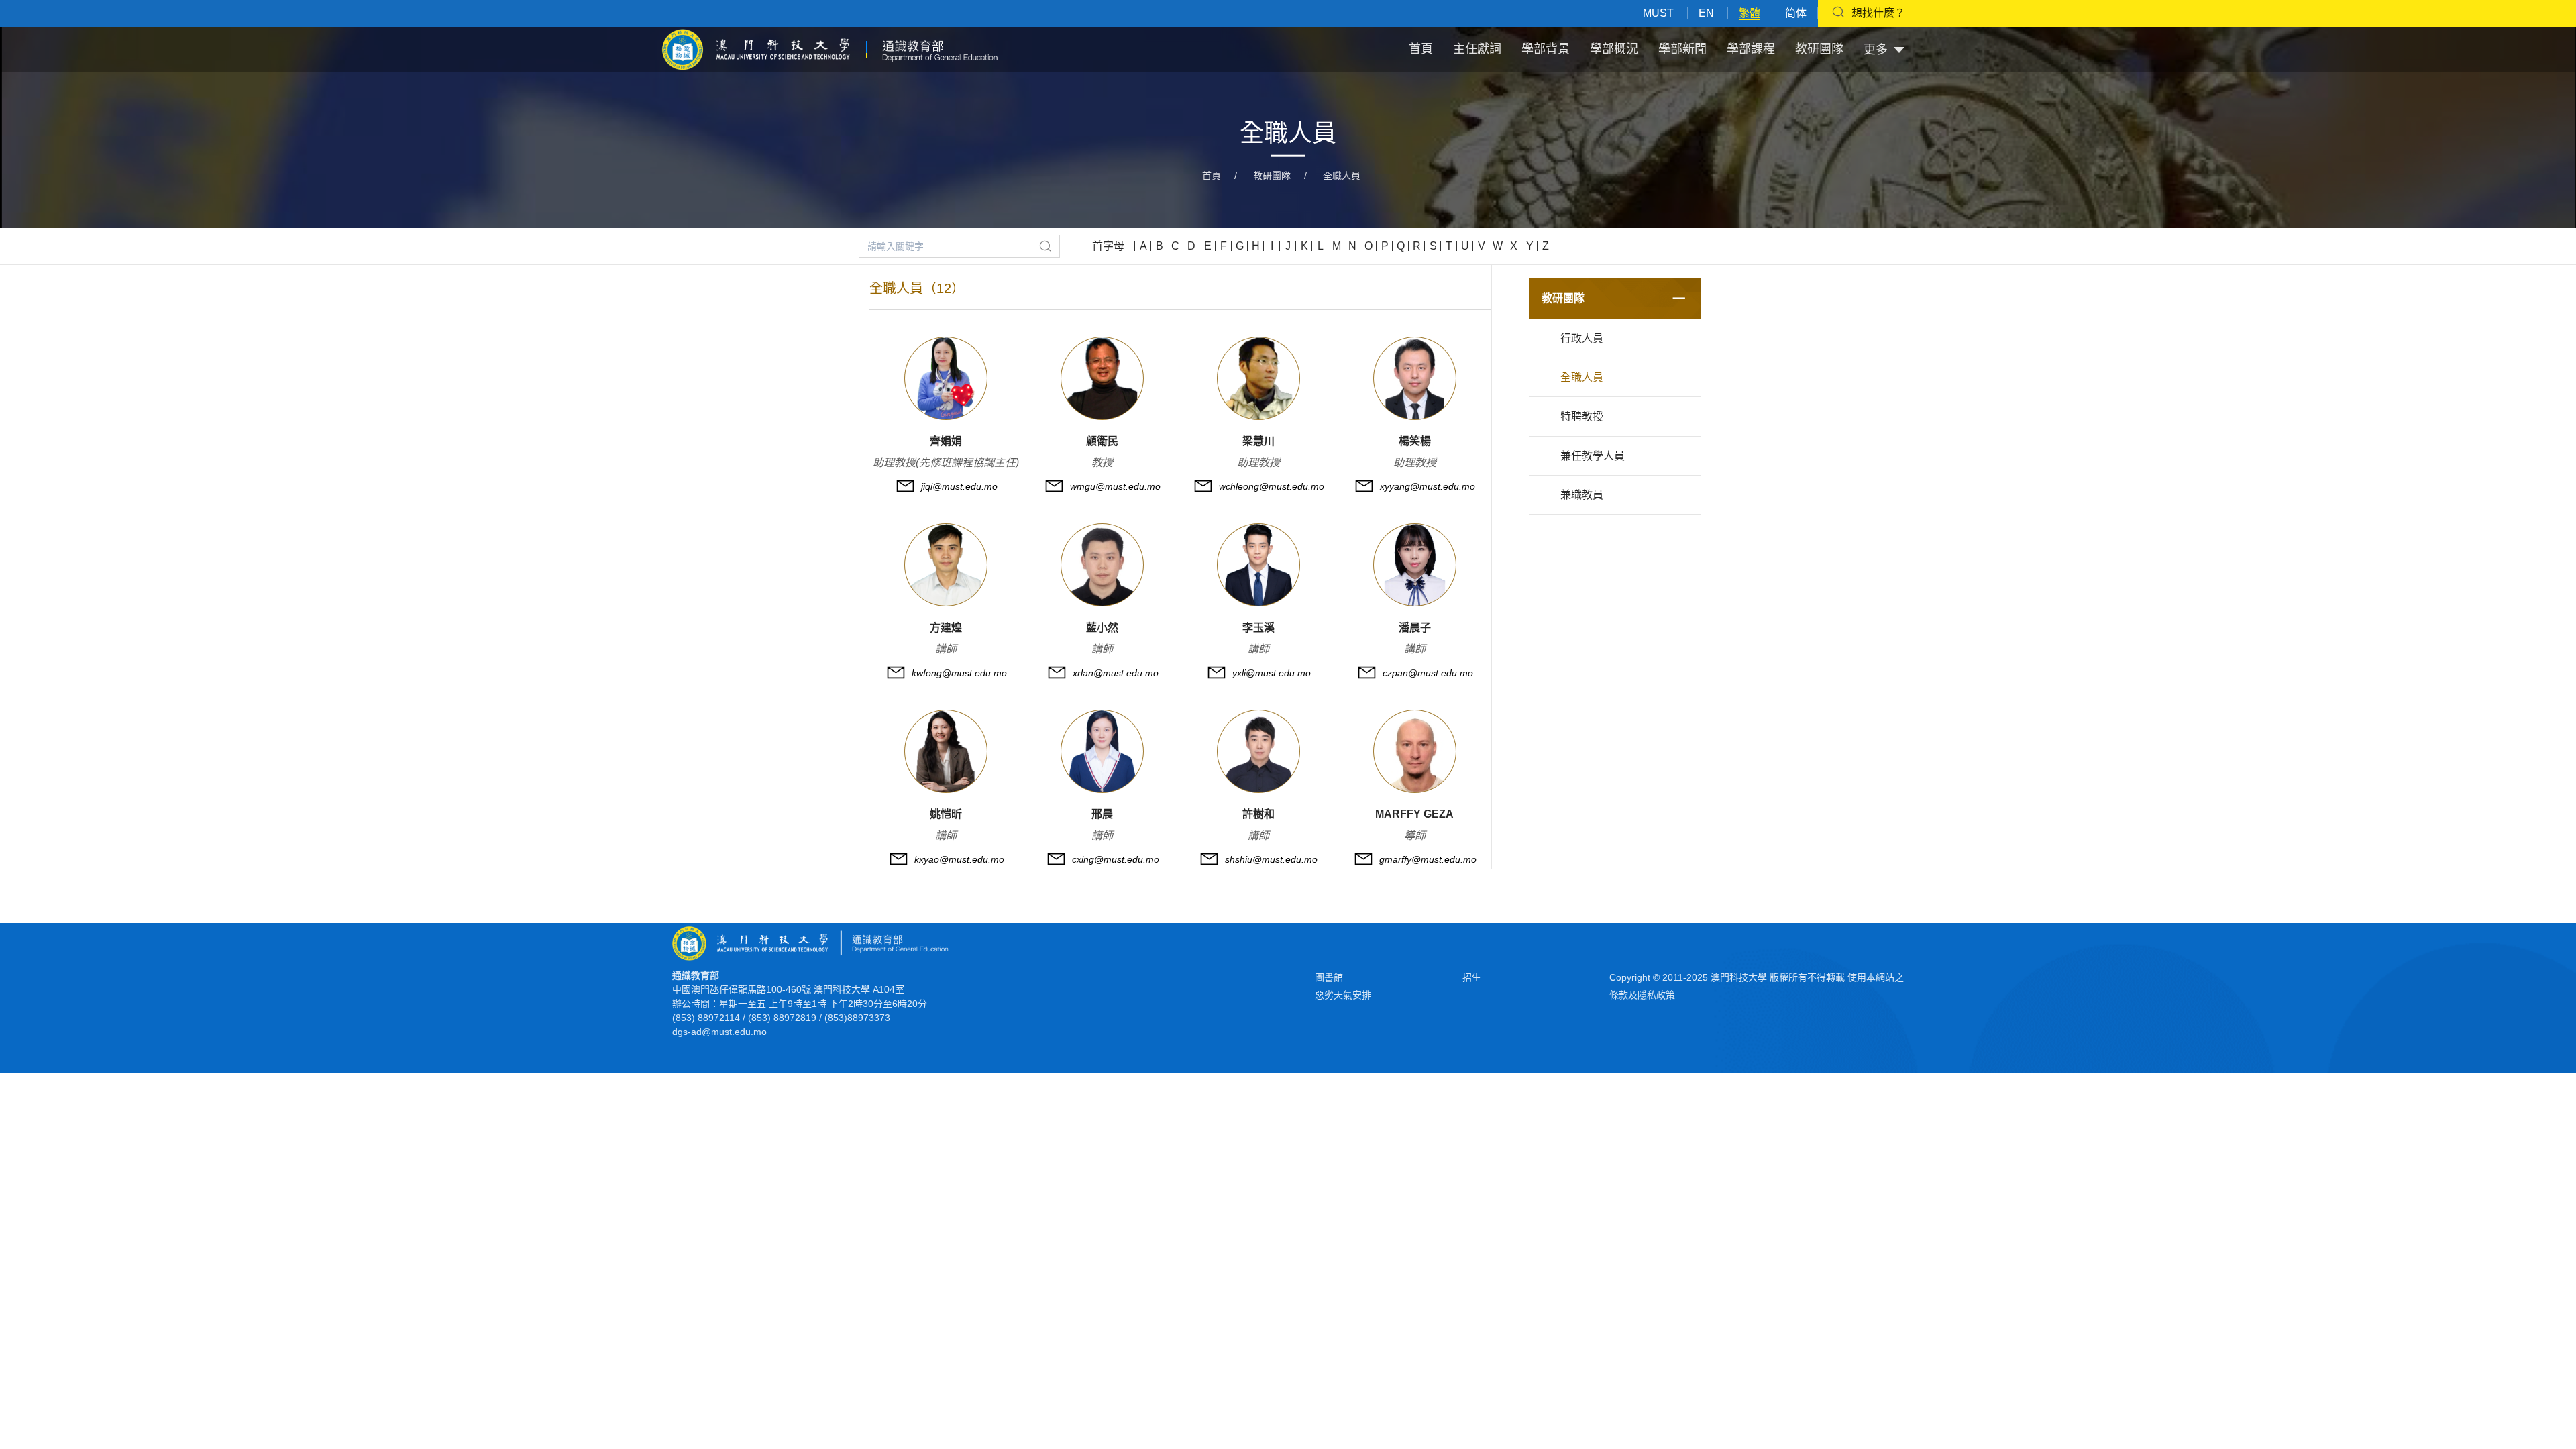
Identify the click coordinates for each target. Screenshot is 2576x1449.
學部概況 (1614, 49)
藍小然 (1102, 628)
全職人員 (1342, 176)
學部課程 (1751, 49)
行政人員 (1582, 338)
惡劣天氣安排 (1343, 995)
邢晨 (1102, 814)
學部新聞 (1682, 49)
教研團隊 (1819, 49)
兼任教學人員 (1593, 456)
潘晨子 (1415, 628)
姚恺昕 (946, 814)
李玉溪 (1258, 628)
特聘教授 (1582, 416)
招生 (1472, 977)
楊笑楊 (1415, 441)
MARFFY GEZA (1414, 814)
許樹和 (1258, 814)
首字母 (1108, 246)
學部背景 (1546, 49)
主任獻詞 (1477, 49)
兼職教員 (1582, 495)
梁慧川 (1258, 441)
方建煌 (946, 628)
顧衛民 (1102, 441)
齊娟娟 (946, 441)
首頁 (1421, 49)
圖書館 (1329, 977)
